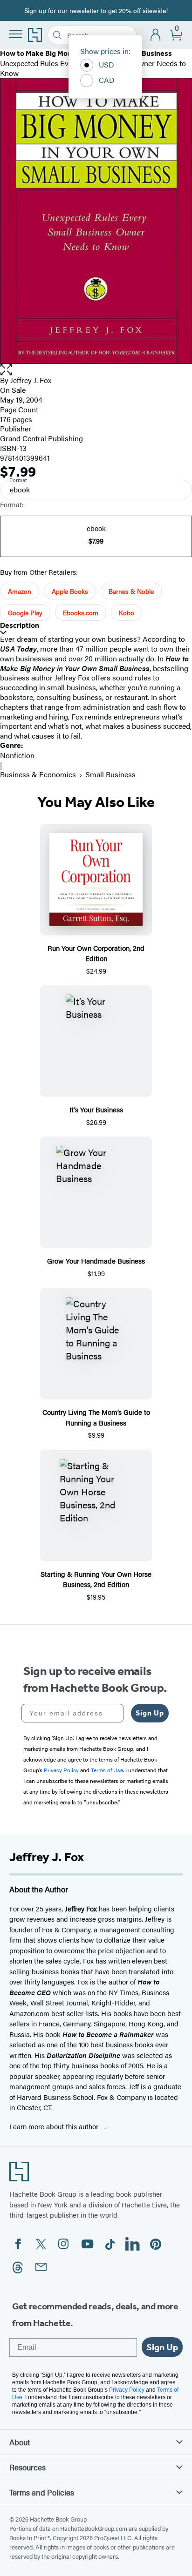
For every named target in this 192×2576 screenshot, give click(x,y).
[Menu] (16, 34)
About (20, 2442)
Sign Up (150, 1713)
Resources (27, 2467)
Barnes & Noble (131, 591)
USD (106, 64)
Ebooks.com (81, 612)
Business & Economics (38, 774)
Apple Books (70, 591)
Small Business (110, 774)
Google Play (25, 612)
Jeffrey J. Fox (31, 380)
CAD (107, 80)
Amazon (20, 591)
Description (20, 625)
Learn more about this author (55, 2126)
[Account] (156, 35)
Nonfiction (17, 755)
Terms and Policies (42, 2492)
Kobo (127, 612)
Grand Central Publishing (41, 438)
